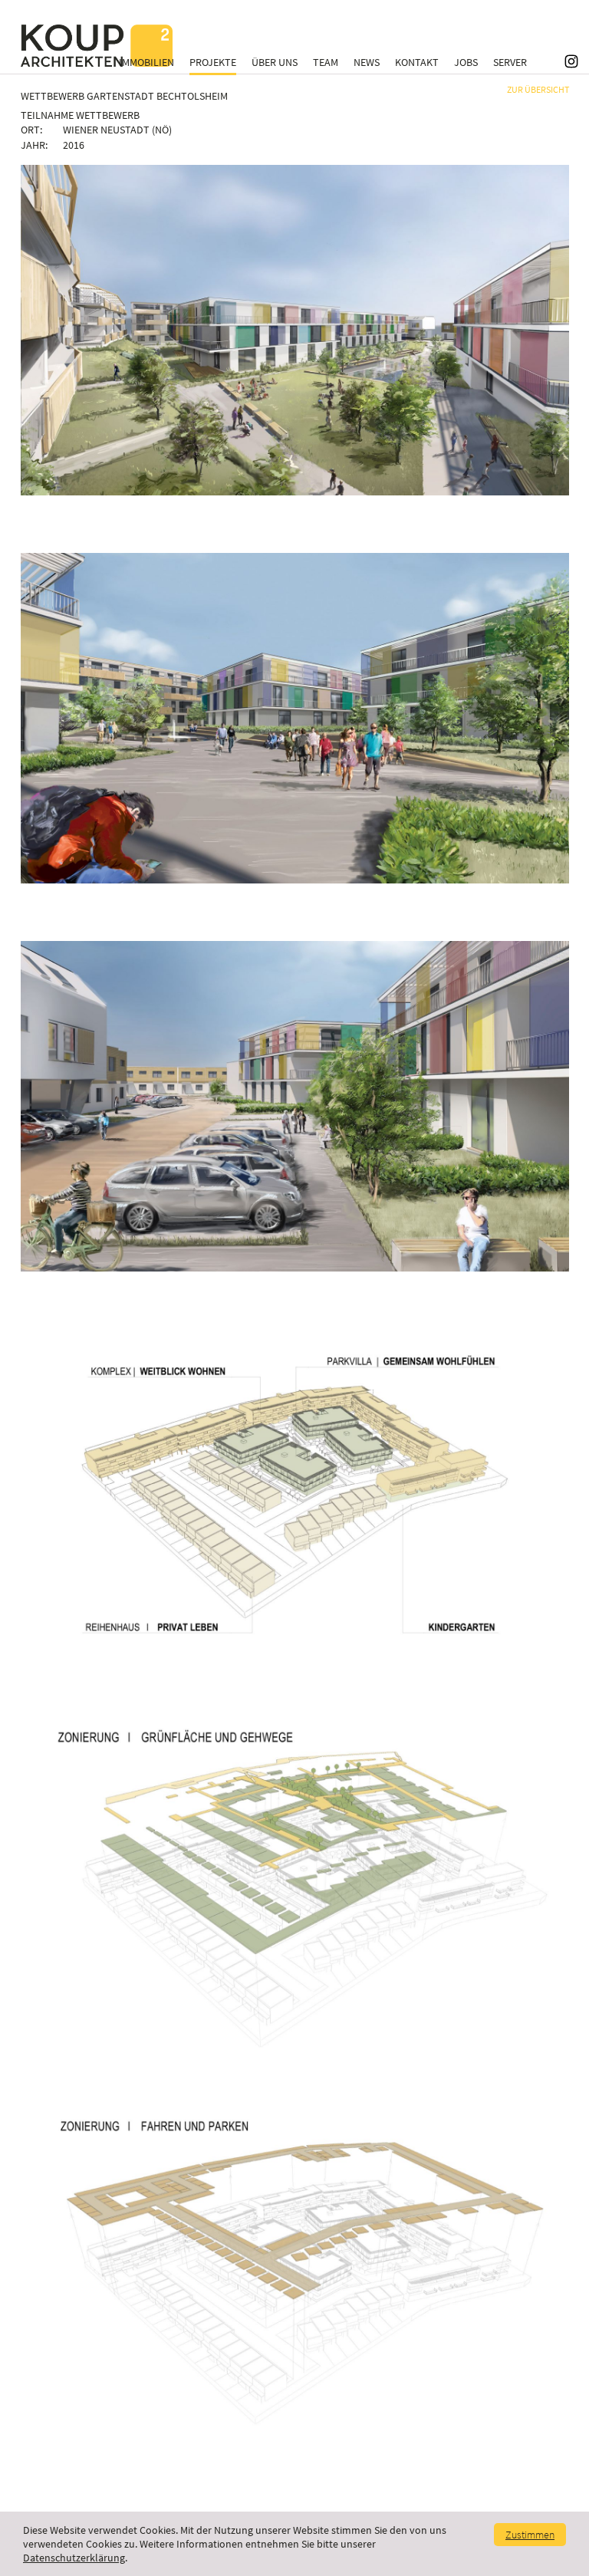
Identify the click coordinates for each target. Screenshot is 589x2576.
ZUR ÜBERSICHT (538, 89)
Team (326, 62)
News (367, 62)
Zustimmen (530, 2535)
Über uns (275, 62)
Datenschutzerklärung (74, 2558)
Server (510, 62)
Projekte (213, 62)
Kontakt (417, 62)
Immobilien (146, 62)
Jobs (466, 62)
